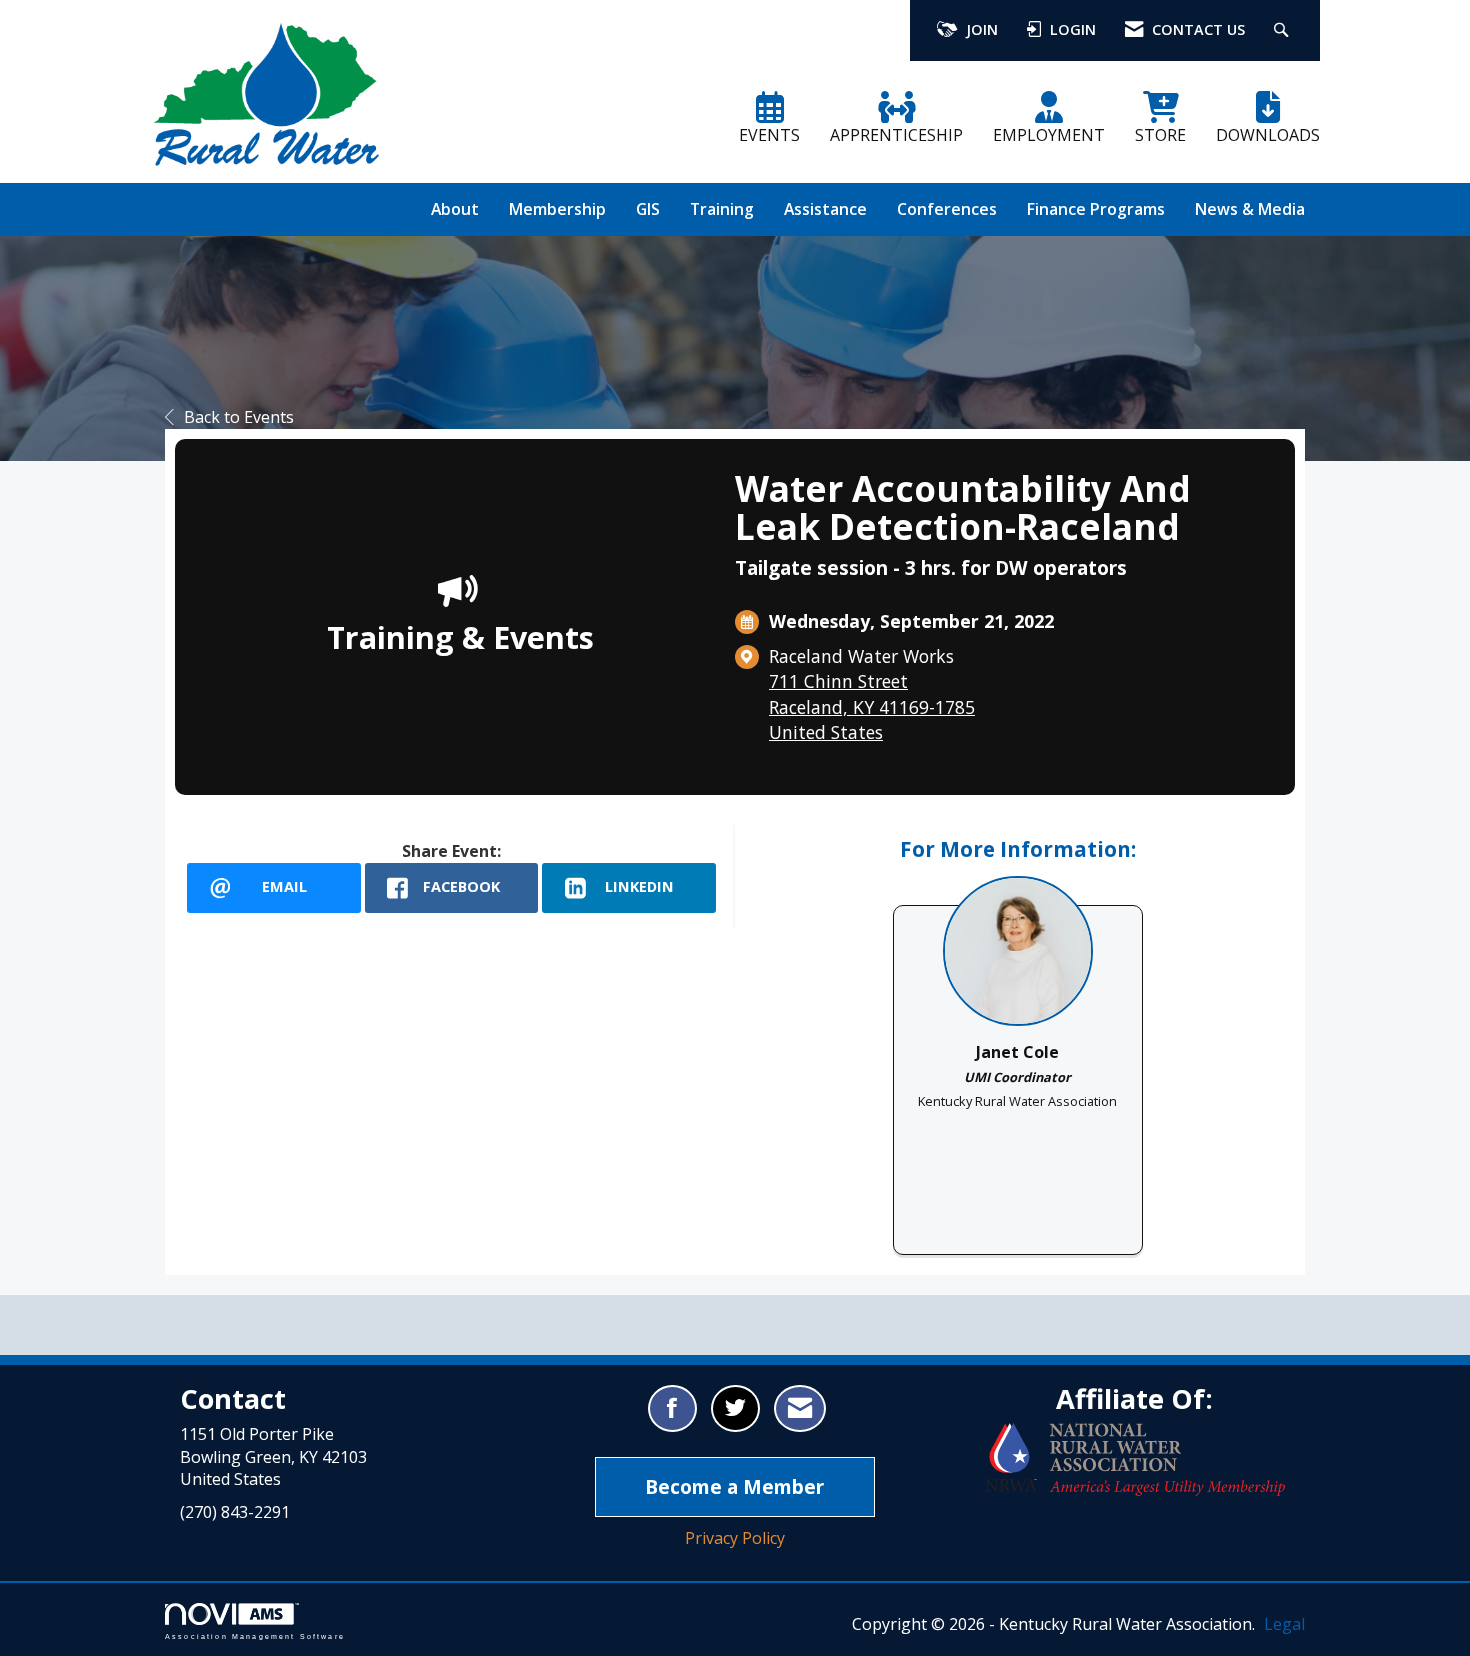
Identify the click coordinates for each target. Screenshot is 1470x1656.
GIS (648, 209)
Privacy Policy (735, 1538)
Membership (557, 209)
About (455, 209)
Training (722, 209)
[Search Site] (1283, 30)
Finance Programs (1096, 209)
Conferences (947, 209)
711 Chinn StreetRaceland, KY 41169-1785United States (872, 706)
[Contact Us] (800, 1409)
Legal (1284, 1624)
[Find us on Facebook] (672, 1409)
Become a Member (734, 1486)
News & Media (1250, 209)
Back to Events (239, 417)
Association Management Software (255, 1636)
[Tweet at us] (735, 1409)
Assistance (825, 209)
